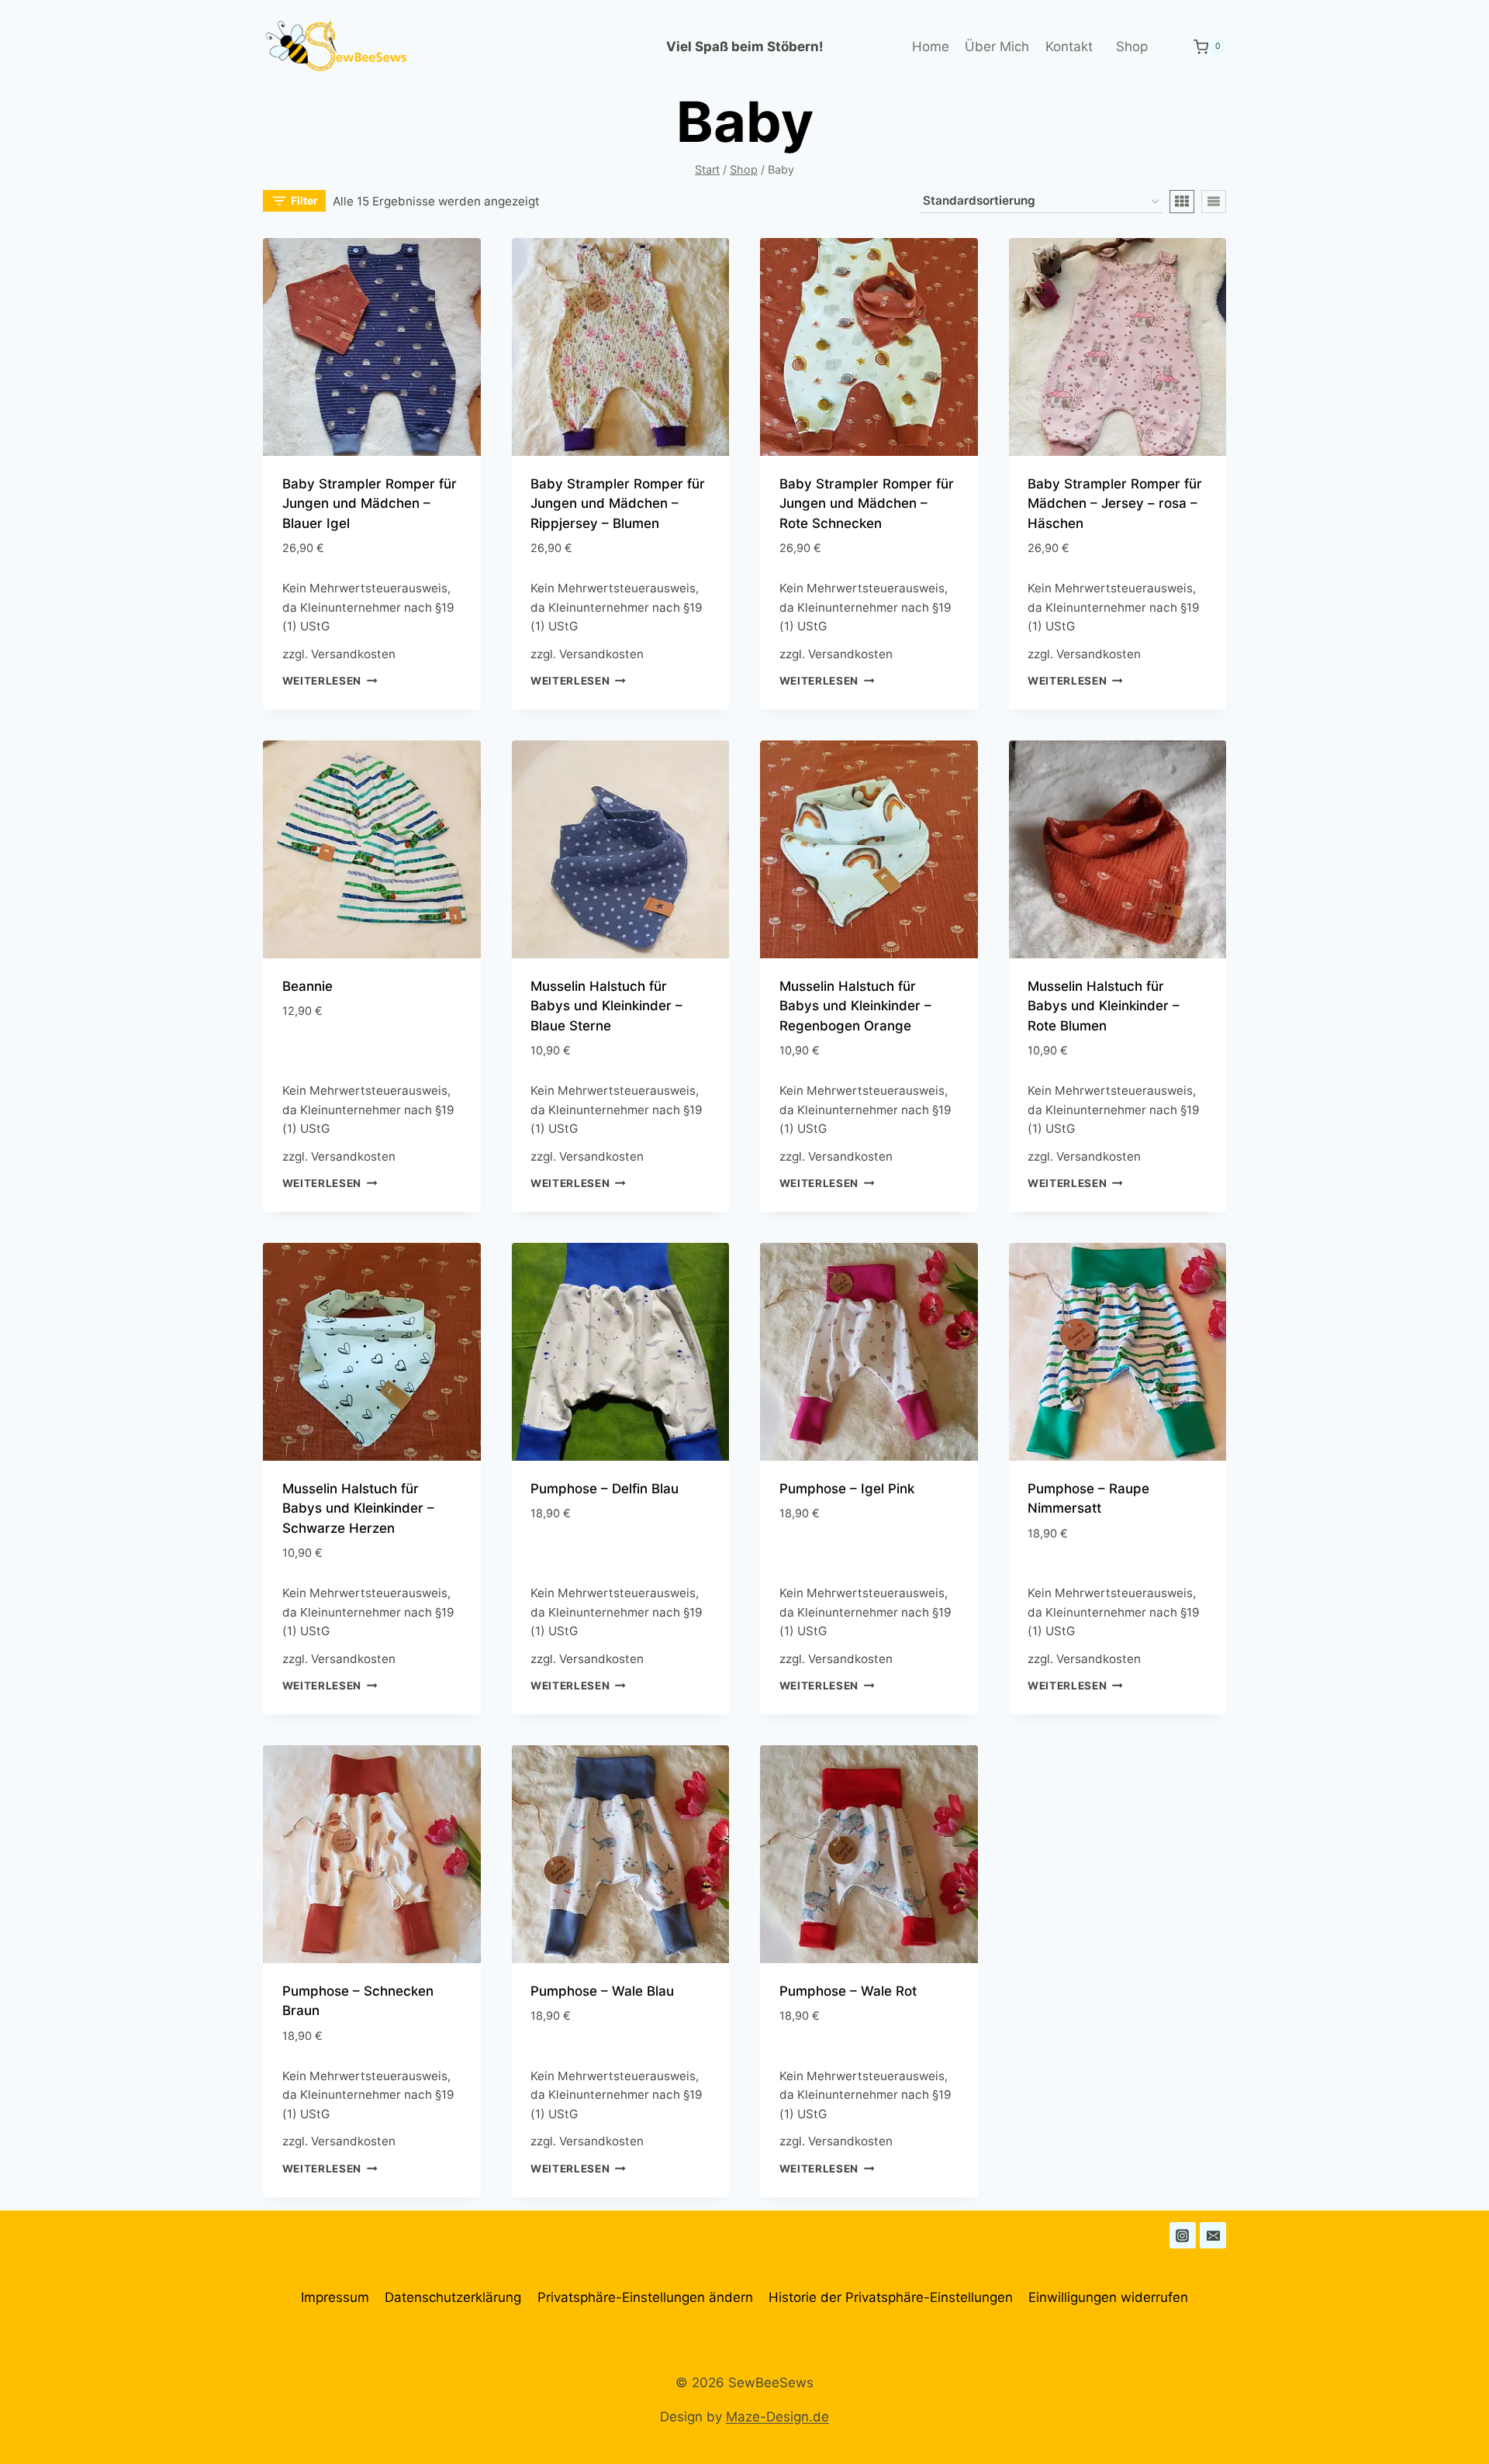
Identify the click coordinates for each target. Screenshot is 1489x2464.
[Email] (1213, 2235)
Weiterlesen (322, 681)
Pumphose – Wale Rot (848, 1991)
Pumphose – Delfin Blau (605, 1489)
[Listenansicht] (1214, 202)
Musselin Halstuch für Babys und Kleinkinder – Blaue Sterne (606, 1006)
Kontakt (1069, 47)
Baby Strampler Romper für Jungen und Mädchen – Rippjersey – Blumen (618, 504)
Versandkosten (353, 654)
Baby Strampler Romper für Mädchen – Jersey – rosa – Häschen (1115, 504)
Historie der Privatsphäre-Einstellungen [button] (891, 2297)
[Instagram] (1183, 2235)
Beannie (307, 986)
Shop (1132, 47)
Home (931, 47)
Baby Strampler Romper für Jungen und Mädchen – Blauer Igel (370, 504)
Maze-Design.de (777, 2417)
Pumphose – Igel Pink (847, 1489)
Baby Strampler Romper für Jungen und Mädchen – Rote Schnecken (867, 504)
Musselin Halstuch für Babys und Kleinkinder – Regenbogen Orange (855, 1006)
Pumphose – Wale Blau (602, 1991)
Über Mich (997, 47)
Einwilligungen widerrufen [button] (1108, 2297)
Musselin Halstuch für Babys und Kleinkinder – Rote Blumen (1104, 1006)
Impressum (335, 2297)
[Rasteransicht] (1182, 202)
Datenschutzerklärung (453, 2297)
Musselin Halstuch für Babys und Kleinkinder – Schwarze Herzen (358, 1508)
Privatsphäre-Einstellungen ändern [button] (645, 2297)
